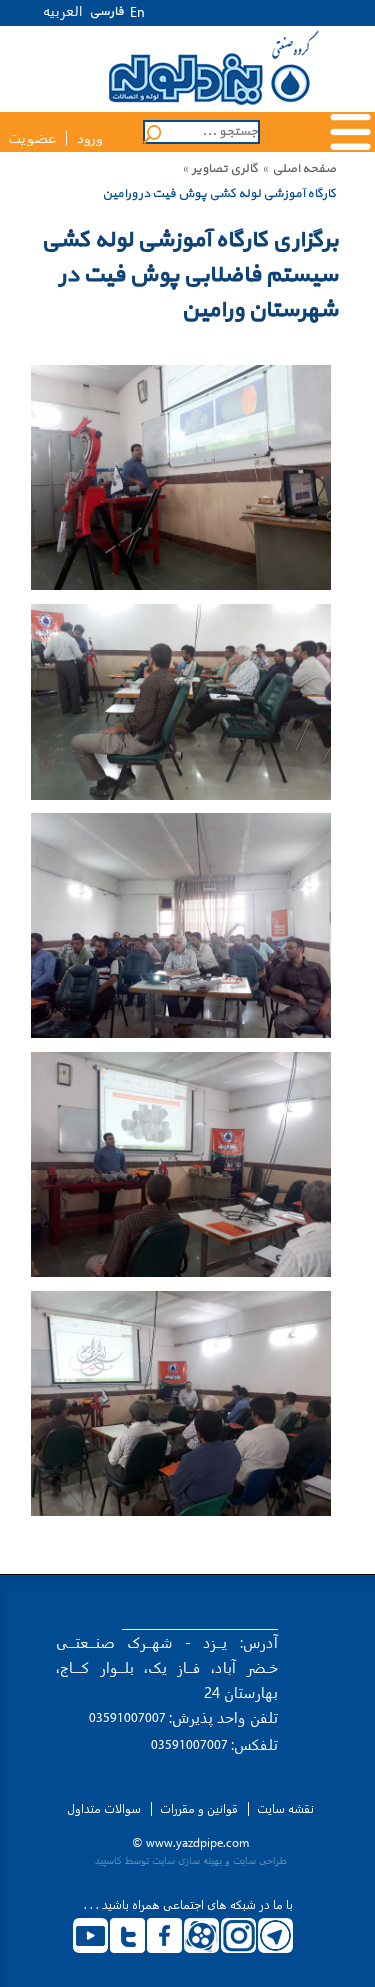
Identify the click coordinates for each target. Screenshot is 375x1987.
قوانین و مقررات (199, 1809)
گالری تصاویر (225, 169)
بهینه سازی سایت (187, 1860)
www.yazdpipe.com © (190, 1842)
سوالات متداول (104, 1809)
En (137, 13)
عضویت (32, 138)
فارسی (106, 12)
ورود (90, 138)
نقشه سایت (285, 1809)
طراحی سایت (260, 1860)
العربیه (63, 10)
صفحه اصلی (304, 169)
